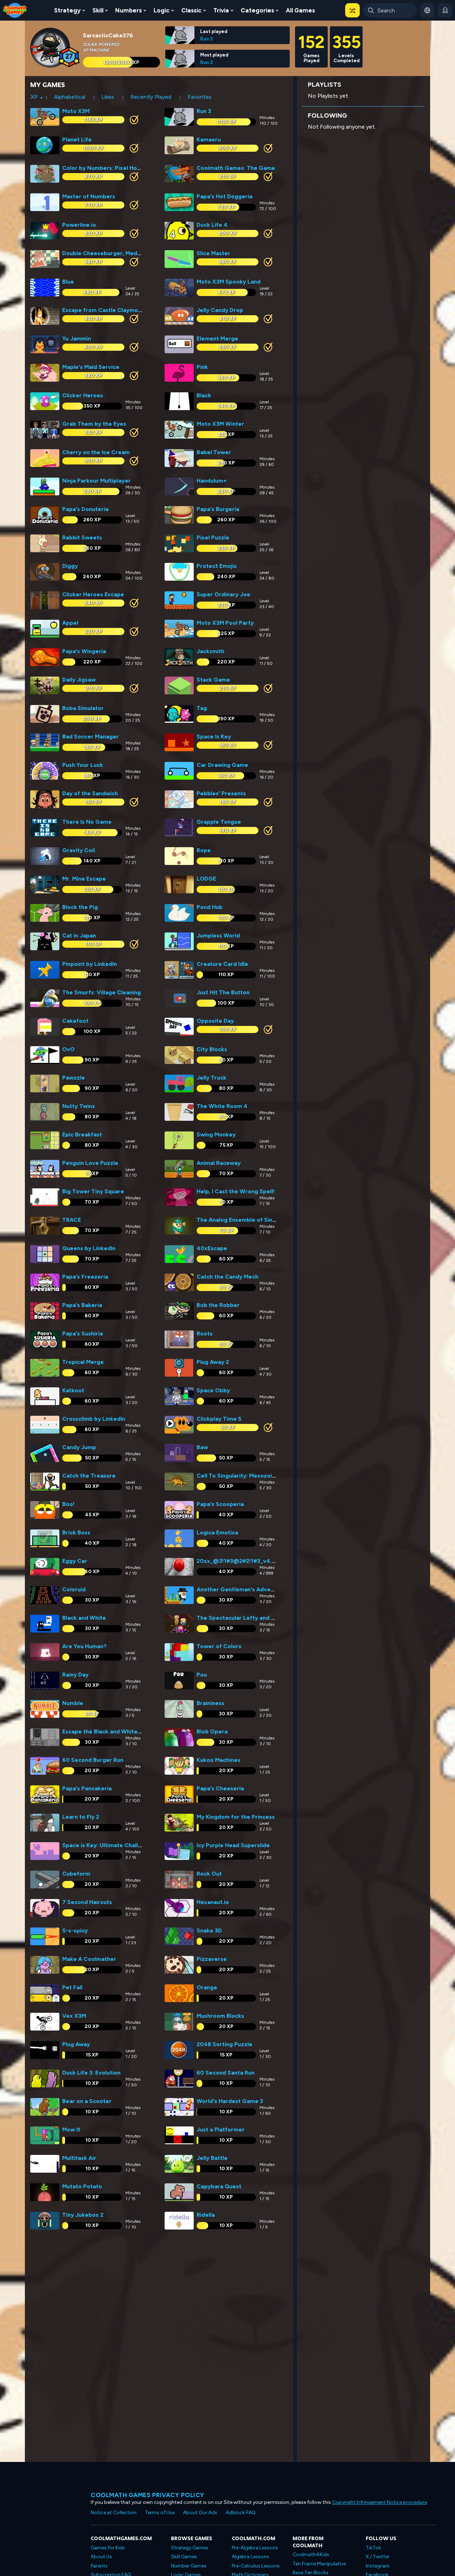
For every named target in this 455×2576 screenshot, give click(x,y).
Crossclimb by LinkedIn (94, 1419)
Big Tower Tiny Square (93, 1191)
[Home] (15, 10)
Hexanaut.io (213, 1902)
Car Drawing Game (222, 765)
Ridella (206, 2215)
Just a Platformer (221, 2129)
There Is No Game (87, 822)
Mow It (71, 2129)
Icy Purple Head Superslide (233, 1845)
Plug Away (76, 2044)
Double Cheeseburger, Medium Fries (112, 253)
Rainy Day (75, 1675)
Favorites (200, 97)
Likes (108, 97)
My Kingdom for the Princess (236, 1817)
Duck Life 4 (212, 225)
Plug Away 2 (213, 1362)
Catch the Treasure (89, 1476)
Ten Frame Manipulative (319, 2564)
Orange (207, 1987)
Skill (98, 10)
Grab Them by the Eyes (94, 424)
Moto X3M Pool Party (225, 623)
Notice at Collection (114, 2513)
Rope (204, 850)
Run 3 (207, 39)
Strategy (67, 10)
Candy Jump (79, 1447)
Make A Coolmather (89, 1959)
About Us (101, 2557)
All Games (300, 10)
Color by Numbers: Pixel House (104, 168)
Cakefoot (75, 1021)
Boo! (68, 1504)
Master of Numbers (89, 196)
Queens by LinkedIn (89, 1248)
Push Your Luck (83, 765)
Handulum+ (212, 481)
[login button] (445, 10)
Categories (257, 10)
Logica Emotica (217, 1532)
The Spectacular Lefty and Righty (242, 1618)
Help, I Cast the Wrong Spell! (236, 1191)
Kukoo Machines (218, 1760)
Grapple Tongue (219, 822)
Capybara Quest (219, 2186)
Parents (99, 2566)
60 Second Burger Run (93, 1760)
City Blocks (212, 1049)
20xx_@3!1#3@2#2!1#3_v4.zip (238, 1561)
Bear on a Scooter (87, 2101)
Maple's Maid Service (91, 367)
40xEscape (212, 1248)
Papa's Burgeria (218, 509)
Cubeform (76, 1874)
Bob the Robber (218, 1305)
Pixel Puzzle (213, 537)
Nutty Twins (79, 1106)
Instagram (378, 2566)
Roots (205, 1333)
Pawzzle (74, 1078)
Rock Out (209, 1874)
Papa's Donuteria (85, 509)
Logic (162, 10)
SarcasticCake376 (108, 35)
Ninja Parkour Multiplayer (97, 481)
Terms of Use (160, 2513)
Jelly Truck (212, 1078)
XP (34, 97)
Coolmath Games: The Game (236, 168)
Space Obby (213, 1390)
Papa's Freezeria (85, 1277)
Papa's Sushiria (82, 1333)
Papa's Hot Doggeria (224, 196)
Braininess (210, 1703)
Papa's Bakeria (82, 1305)
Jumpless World (218, 935)
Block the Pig (80, 907)
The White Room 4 (222, 1106)
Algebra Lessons (250, 2557)
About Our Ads (200, 2513)
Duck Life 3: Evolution (91, 2073)
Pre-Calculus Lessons (256, 2566)
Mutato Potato (82, 2186)
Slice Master (213, 253)
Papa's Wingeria (84, 651)
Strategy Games (190, 2548)
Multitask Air (79, 2158)
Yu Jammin (77, 338)
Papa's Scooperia (220, 1504)
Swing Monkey (216, 1134)
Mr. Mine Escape (84, 879)
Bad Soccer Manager (90, 736)
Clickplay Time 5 (219, 1419)
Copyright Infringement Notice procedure (379, 2502)
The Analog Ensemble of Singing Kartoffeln (255, 1220)
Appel (70, 623)
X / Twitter (378, 2557)
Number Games (189, 2566)
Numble (73, 1703)
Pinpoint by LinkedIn (90, 964)
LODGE (206, 879)
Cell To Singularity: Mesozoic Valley (245, 1476)
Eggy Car (75, 1561)
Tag (202, 708)
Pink (202, 367)
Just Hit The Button (223, 992)
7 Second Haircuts (87, 1902)
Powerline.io (79, 225)
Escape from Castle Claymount (105, 310)
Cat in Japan (79, 935)
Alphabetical (70, 97)
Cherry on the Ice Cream (96, 452)
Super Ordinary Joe (223, 594)
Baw (202, 1447)
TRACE (72, 1220)
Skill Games (184, 2557)
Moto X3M (76, 111)
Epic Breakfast (82, 1134)
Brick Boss (76, 1532)
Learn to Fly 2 (81, 1817)
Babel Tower (214, 452)
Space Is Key (214, 736)
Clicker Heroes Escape (93, 594)
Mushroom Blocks (220, 2016)
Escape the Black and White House (109, 1731)
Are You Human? (84, 1646)
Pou (202, 1675)
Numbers (129, 10)
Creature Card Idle (222, 964)
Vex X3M (74, 2016)
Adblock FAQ (241, 2513)
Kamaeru (209, 139)
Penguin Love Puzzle (90, 1163)
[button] (352, 10)
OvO (68, 1049)
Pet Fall (72, 1987)
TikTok (373, 2548)
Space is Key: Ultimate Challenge (107, 1845)
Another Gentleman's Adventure (241, 1589)
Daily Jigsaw (79, 680)
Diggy (70, 566)
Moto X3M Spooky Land (229, 282)
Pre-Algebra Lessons (255, 2548)
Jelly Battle (212, 2158)
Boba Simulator (83, 708)
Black (204, 395)
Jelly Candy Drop (220, 310)
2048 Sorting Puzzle (224, 2044)
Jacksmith (210, 651)
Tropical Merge (83, 1362)
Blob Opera (212, 1731)
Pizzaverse (212, 1959)
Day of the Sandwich (90, 793)
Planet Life (77, 139)
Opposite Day (215, 1021)
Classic (191, 10)
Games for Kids (108, 2548)
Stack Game (213, 680)
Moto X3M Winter (220, 424)
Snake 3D (209, 1930)
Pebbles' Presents (221, 793)
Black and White (84, 1618)
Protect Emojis (217, 566)
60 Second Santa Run (226, 2073)
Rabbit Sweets (82, 537)
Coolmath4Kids (311, 2555)
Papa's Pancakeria (87, 1788)
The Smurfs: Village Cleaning (101, 992)
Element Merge (217, 338)
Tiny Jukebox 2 (83, 2215)
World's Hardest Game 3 (230, 2101)
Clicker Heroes (83, 395)
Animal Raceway (219, 1163)
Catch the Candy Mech (227, 1277)
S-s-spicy (75, 1930)
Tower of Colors (219, 1646)
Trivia (221, 10)
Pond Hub (210, 907)
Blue (68, 282)
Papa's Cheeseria (220, 1788)
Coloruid (74, 1589)
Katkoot (73, 1390)
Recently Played (151, 97)
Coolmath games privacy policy (148, 2495)
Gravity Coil (79, 850)
